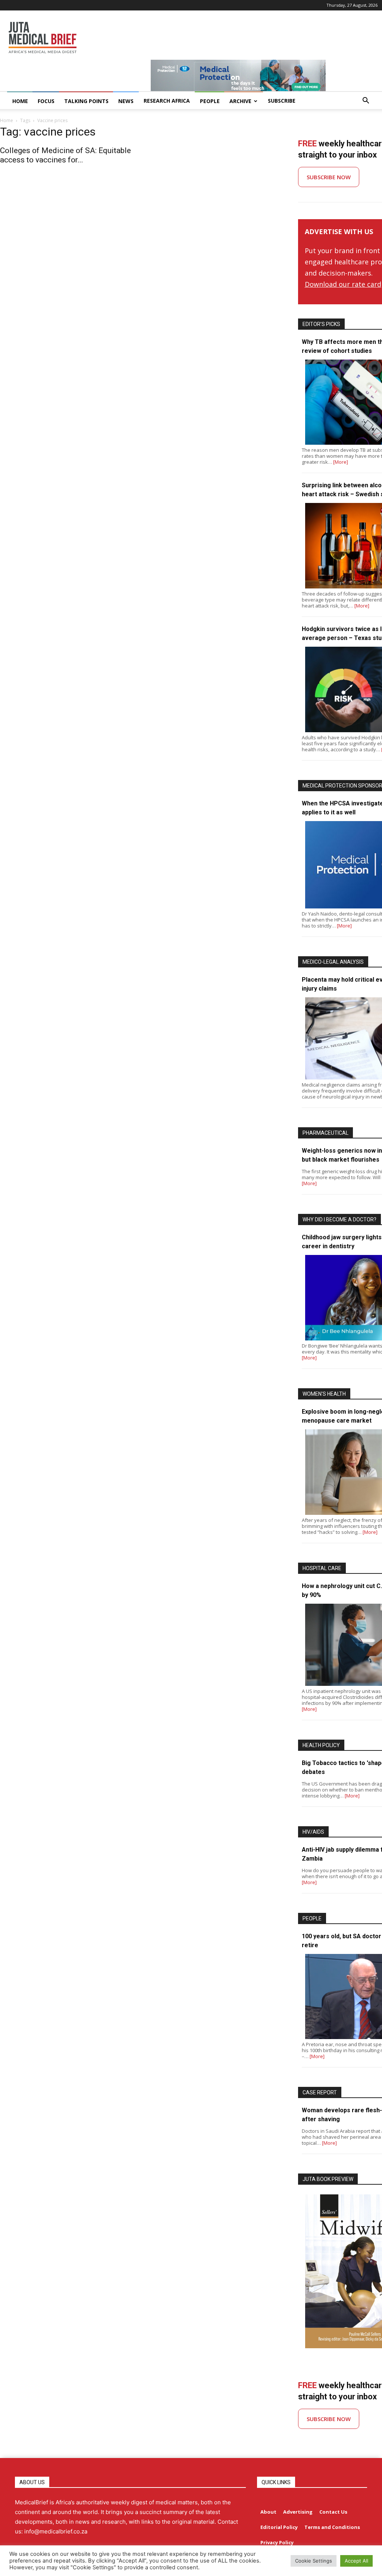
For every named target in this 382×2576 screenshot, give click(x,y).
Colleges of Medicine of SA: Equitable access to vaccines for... (65, 155)
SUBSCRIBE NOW (329, 177)
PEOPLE (210, 101)
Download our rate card (343, 284)
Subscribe (282, 101)
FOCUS (46, 101)
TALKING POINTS (86, 101)
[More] (341, 462)
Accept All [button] (356, 2561)
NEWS (126, 101)
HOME (20, 101)
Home (7, 120)
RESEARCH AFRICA (167, 101)
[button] (366, 101)
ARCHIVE (240, 101)
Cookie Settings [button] (314, 2561)
